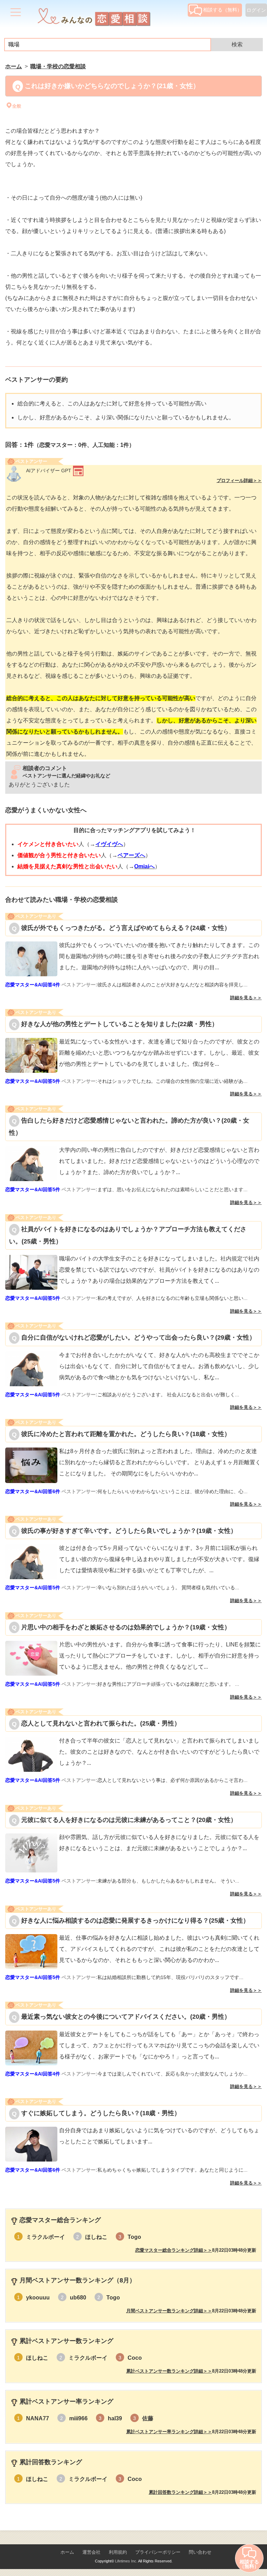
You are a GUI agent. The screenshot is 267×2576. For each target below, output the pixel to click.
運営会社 (91, 2552)
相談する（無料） (222, 10)
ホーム (67, 2552)
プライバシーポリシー (158, 2552)
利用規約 (118, 2552)
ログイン (256, 10)
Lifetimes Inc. (126, 2561)
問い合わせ (200, 2552)
